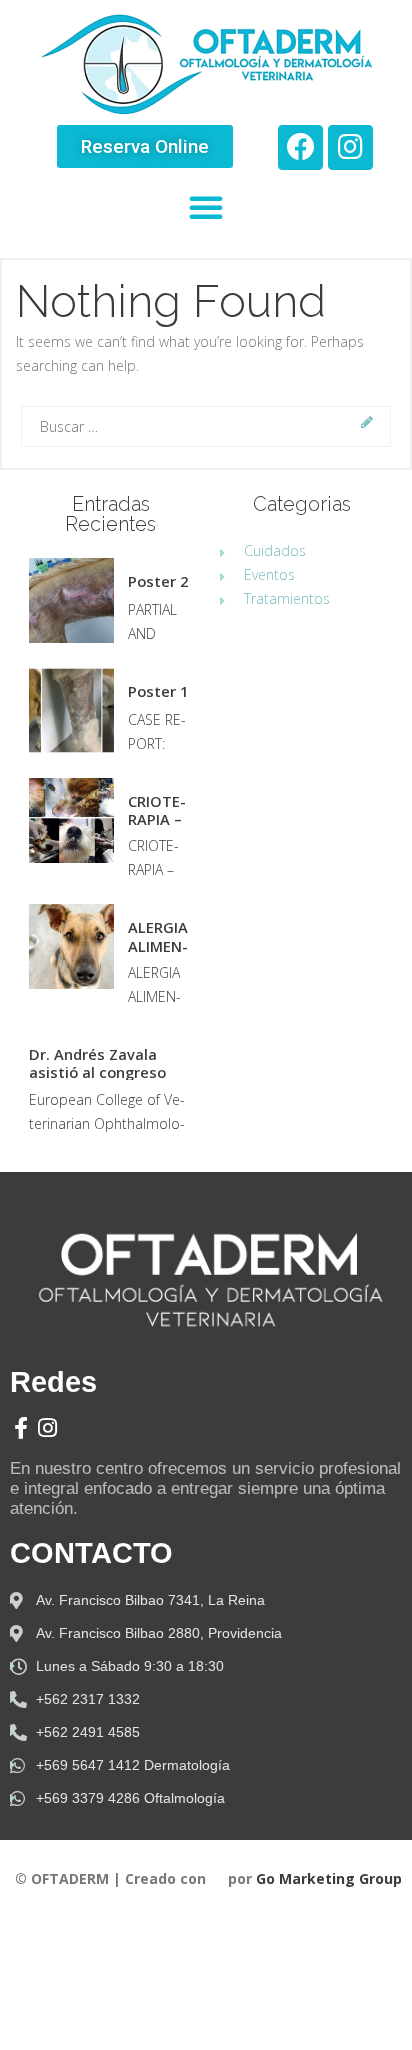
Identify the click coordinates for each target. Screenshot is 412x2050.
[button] (145, 146)
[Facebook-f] (21, 1428)
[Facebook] (300, 147)
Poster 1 (158, 691)
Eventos (269, 574)
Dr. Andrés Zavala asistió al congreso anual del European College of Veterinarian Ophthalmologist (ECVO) (106, 1062)
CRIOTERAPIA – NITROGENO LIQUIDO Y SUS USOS (160, 809)
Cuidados (275, 550)
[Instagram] (350, 147)
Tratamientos (287, 598)
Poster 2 (158, 581)
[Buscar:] (206, 426)
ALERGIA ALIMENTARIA (158, 935)
